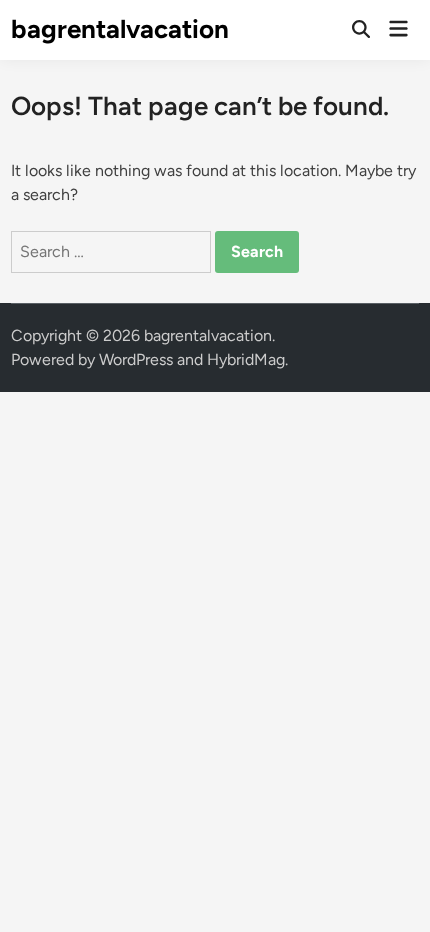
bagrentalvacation (120, 29)
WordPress (136, 359)
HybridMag (246, 359)
